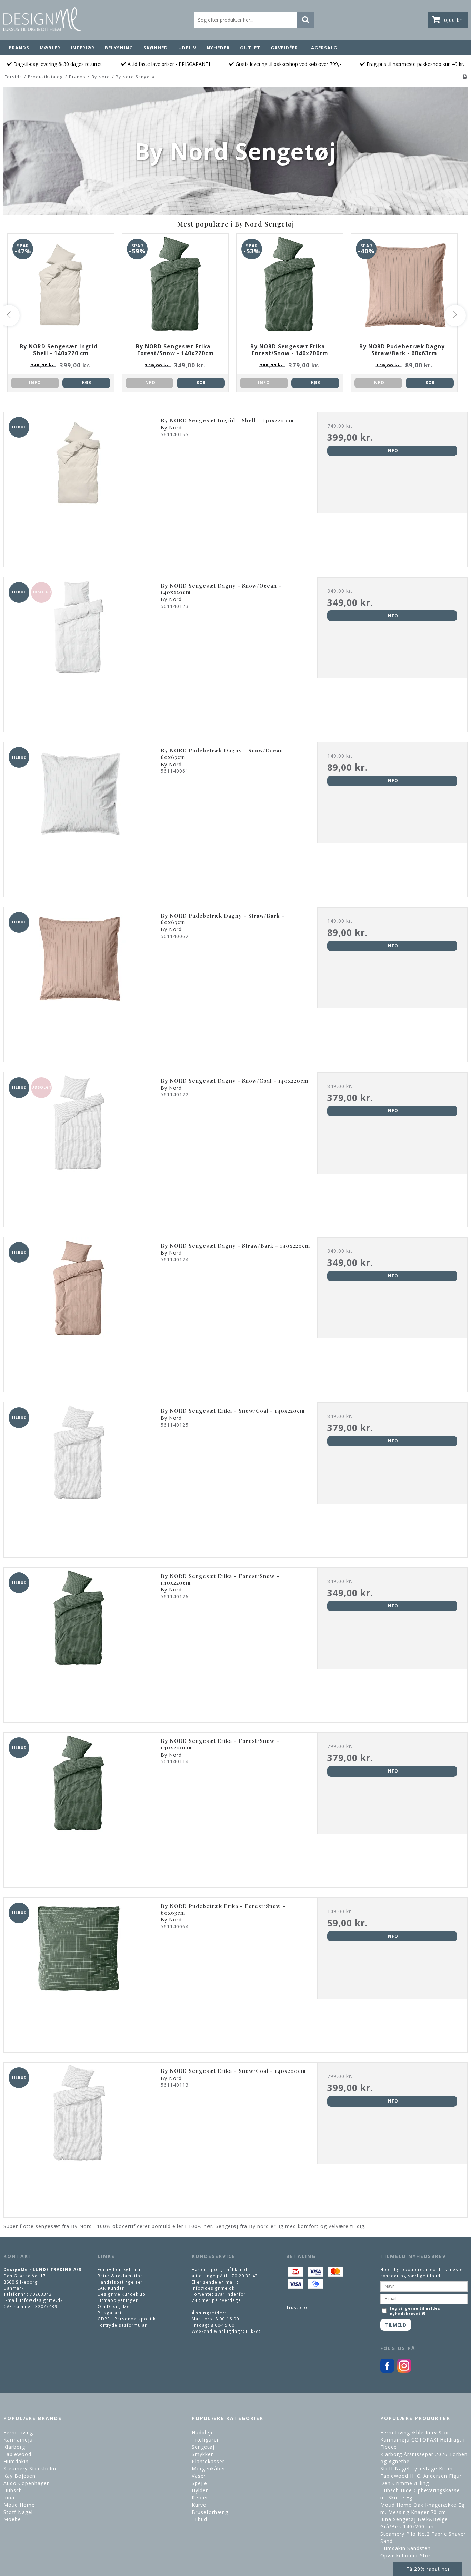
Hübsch (13, 2490)
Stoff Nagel (18, 2512)
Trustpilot (298, 2307)
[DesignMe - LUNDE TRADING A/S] (42, 19)
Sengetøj (203, 2447)
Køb (87, 383)
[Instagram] (404, 2371)
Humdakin (16, 2461)
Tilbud (199, 2519)
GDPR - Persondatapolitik (127, 2319)
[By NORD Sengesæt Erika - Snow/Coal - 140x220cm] (79, 1477)
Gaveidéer (284, 48)
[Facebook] (387, 2371)
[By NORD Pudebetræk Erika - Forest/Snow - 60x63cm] (79, 1973)
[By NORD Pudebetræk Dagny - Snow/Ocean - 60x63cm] (79, 817)
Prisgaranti (110, 2313)
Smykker (202, 2454)
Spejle (199, 2483)
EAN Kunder (111, 2288)
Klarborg (14, 2447)
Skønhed (156, 48)
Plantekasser (208, 2461)
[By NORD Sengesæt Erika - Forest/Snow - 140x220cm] (79, 1643)
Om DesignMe (114, 2306)
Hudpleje (203, 2432)
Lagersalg (323, 48)
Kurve (199, 2505)
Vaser (199, 2476)
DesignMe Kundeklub (122, 2294)
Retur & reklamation (120, 2276)
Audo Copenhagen (27, 2483)
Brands (19, 48)
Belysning (119, 48)
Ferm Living (18, 2432)
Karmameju (18, 2440)
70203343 (41, 2294)
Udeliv (187, 48)
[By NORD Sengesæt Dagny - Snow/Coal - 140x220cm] (79, 1147)
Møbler (50, 48)
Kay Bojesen (19, 2476)
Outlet (250, 48)
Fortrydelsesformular (122, 2325)
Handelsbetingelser (120, 2282)
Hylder (200, 2490)
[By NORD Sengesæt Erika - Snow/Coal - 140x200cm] (79, 2138)
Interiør (83, 48)
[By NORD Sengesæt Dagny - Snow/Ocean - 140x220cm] (79, 652)
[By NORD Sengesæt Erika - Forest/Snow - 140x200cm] (79, 1808)
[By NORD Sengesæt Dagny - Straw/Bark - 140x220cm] (79, 1312)
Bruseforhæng (210, 2512)
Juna (9, 2498)
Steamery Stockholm (30, 2469)
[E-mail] (424, 2298)
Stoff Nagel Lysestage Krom (417, 2469)
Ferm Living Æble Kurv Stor (415, 2432)
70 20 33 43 (245, 2276)
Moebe (12, 2519)
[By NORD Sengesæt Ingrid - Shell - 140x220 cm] (79, 487)
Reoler (200, 2498)
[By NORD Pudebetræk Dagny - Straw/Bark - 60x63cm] (79, 982)
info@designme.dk (41, 2300)
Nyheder (218, 48)
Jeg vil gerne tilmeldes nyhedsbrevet (415, 2311)
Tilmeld (396, 2325)
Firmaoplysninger (118, 2300)
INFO (35, 383)
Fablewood (17, 2454)
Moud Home (19, 2505)
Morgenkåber (209, 2469)
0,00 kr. (454, 20)
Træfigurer (205, 2440)
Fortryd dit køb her (119, 2269)
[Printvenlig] (465, 77)
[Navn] (424, 2286)
